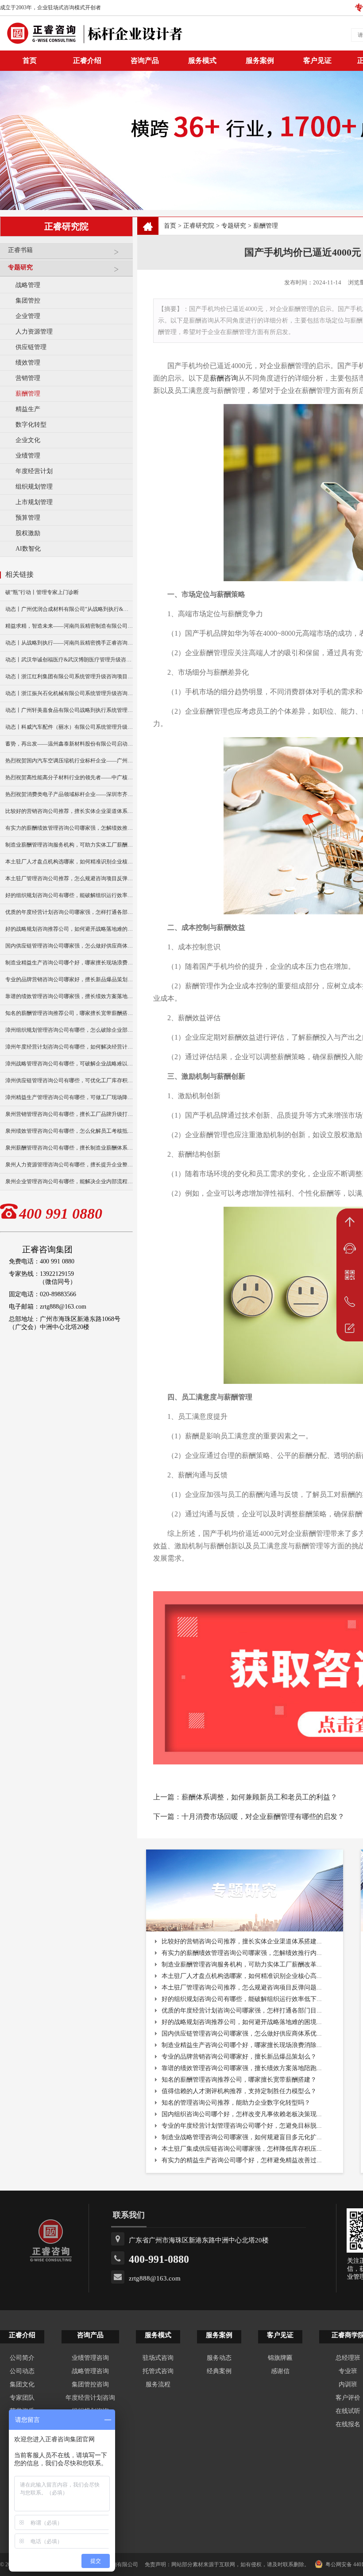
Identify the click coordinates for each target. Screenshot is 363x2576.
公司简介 (22, 2358)
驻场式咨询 (158, 2358)
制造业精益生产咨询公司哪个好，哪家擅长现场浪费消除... (242, 2045)
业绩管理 (28, 456)
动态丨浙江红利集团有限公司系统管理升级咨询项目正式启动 (69, 676)
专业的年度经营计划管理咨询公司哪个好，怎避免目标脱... (242, 2126)
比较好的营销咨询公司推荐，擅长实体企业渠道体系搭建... (242, 1941)
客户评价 (348, 2398)
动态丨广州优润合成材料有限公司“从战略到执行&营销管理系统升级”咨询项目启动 (69, 609)
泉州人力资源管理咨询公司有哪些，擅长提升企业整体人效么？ (69, 1165)
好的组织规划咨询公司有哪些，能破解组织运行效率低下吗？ (69, 895)
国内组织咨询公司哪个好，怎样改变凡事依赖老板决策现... (242, 2114)
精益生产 (28, 409)
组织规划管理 (34, 487)
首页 (170, 226)
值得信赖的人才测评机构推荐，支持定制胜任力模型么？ (239, 2091)
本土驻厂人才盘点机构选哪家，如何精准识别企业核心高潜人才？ (69, 862)
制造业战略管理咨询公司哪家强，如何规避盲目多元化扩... (242, 2137)
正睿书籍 (20, 250)
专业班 (348, 2371)
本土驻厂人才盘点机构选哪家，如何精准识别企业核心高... (242, 1976)
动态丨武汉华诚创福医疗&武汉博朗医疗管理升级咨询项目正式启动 (69, 660)
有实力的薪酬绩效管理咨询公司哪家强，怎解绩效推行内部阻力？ (69, 828)
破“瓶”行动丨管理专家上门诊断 (42, 592)
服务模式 (202, 60)
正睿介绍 (22, 2335)
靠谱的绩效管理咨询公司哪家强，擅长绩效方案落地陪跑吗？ (69, 996)
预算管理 (28, 518)
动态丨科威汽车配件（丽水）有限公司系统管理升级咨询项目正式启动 (69, 727)
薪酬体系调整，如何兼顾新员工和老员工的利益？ (259, 1797)
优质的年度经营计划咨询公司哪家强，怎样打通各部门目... (242, 2011)
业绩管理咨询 (90, 2358)
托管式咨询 (158, 2371)
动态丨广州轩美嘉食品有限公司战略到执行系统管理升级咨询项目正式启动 (69, 710)
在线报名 (348, 2424)
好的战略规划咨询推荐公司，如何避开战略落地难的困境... (242, 2022)
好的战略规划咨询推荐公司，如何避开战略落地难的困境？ (69, 929)
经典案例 (219, 2371)
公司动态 (22, 2371)
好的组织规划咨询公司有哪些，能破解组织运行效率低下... (242, 1999)
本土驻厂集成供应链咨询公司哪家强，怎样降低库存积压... (242, 2149)
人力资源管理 (34, 332)
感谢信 (280, 2371)
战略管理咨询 (90, 2371)
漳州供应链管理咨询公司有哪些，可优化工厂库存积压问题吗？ (69, 1080)
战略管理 (28, 285)
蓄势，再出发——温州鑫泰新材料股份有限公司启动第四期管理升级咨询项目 (69, 744)
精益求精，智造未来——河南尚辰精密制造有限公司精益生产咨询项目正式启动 (69, 626)
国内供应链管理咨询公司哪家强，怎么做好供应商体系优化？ (69, 946)
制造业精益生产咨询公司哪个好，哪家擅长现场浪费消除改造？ (69, 963)
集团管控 (28, 301)
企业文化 (28, 440)
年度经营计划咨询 (90, 2398)
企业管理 (28, 316)
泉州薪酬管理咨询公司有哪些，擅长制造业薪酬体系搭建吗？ (69, 1148)
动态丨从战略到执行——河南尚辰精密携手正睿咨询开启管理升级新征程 (69, 643)
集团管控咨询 (90, 2384)
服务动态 (219, 2358)
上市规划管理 (34, 502)
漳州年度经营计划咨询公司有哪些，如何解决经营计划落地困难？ (69, 1047)
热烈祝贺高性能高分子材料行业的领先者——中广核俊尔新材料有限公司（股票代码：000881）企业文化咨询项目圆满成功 (69, 777)
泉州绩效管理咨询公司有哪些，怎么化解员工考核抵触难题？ (69, 1131)
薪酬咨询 (224, 378)
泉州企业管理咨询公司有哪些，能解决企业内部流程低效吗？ (69, 1181)
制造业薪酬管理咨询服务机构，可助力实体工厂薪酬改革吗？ (69, 845)
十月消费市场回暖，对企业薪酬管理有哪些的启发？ (263, 1816)
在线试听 (348, 2411)
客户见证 (317, 60)
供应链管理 (31, 347)
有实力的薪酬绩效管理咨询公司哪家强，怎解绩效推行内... (242, 1953)
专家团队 (22, 2398)
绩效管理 (28, 363)
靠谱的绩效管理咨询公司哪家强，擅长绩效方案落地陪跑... (242, 2068)
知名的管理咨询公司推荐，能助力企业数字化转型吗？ (236, 2103)
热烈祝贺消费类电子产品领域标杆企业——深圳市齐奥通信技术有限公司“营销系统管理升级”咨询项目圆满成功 (69, 794)
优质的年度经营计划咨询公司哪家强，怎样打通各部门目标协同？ (69, 912)
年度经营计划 (34, 471)
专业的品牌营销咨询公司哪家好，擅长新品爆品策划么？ (69, 979)
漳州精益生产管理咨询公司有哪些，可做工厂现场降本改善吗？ (69, 1097)
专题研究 (20, 267)
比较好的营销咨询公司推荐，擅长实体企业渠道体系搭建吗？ (69, 811)
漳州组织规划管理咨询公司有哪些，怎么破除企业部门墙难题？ (69, 1030)
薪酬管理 (28, 394)
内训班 (348, 2384)
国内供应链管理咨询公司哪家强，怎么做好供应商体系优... (242, 2034)
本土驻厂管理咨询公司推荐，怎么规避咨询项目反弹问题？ (69, 878)
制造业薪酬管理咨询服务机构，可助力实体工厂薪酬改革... (242, 1964)
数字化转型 (31, 425)
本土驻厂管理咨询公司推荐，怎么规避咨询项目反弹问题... (242, 1987)
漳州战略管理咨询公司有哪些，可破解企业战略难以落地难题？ (69, 1064)
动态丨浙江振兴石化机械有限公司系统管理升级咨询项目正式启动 (69, 693)
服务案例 (260, 60)
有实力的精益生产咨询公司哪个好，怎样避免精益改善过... (242, 2160)
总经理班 (348, 2358)
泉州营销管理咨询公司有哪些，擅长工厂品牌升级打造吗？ (69, 1114)
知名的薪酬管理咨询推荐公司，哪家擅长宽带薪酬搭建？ (69, 1013)
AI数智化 (28, 549)
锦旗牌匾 (280, 2358)
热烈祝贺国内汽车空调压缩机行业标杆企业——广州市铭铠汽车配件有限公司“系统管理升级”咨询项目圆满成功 (69, 761)
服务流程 (158, 2384)
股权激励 (28, 533)
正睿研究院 (199, 226)
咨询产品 (145, 60)
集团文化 (22, 2384)
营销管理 (28, 378)
